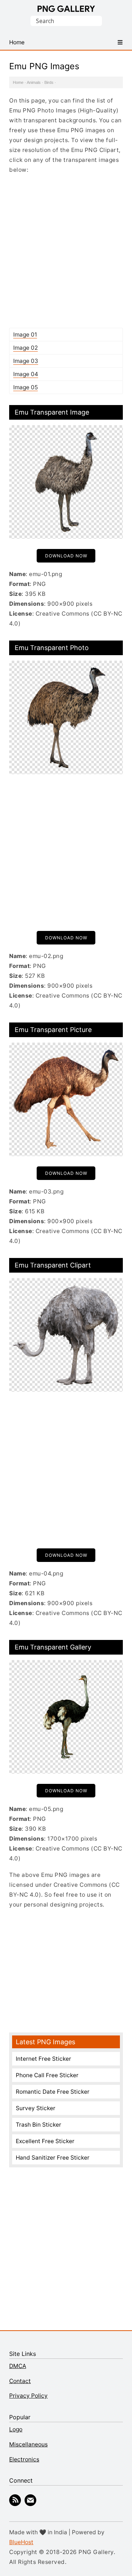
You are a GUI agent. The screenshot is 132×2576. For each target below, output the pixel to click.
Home (18, 82)
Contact (20, 2381)
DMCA (18, 2366)
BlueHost (21, 2542)
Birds (49, 82)
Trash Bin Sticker (38, 2125)
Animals (34, 82)
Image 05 (25, 387)
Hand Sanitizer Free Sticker (53, 2158)
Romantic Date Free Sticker (53, 2092)
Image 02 (25, 348)
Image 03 (26, 361)
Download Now (66, 556)
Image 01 (25, 335)
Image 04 (26, 374)
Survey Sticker (36, 2108)
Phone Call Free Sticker (47, 2075)
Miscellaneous (28, 2444)
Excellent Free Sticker (45, 2141)
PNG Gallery (66, 9)
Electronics (24, 2459)
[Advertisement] (66, 251)
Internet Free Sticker (43, 2059)
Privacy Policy (28, 2396)
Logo (16, 2429)
